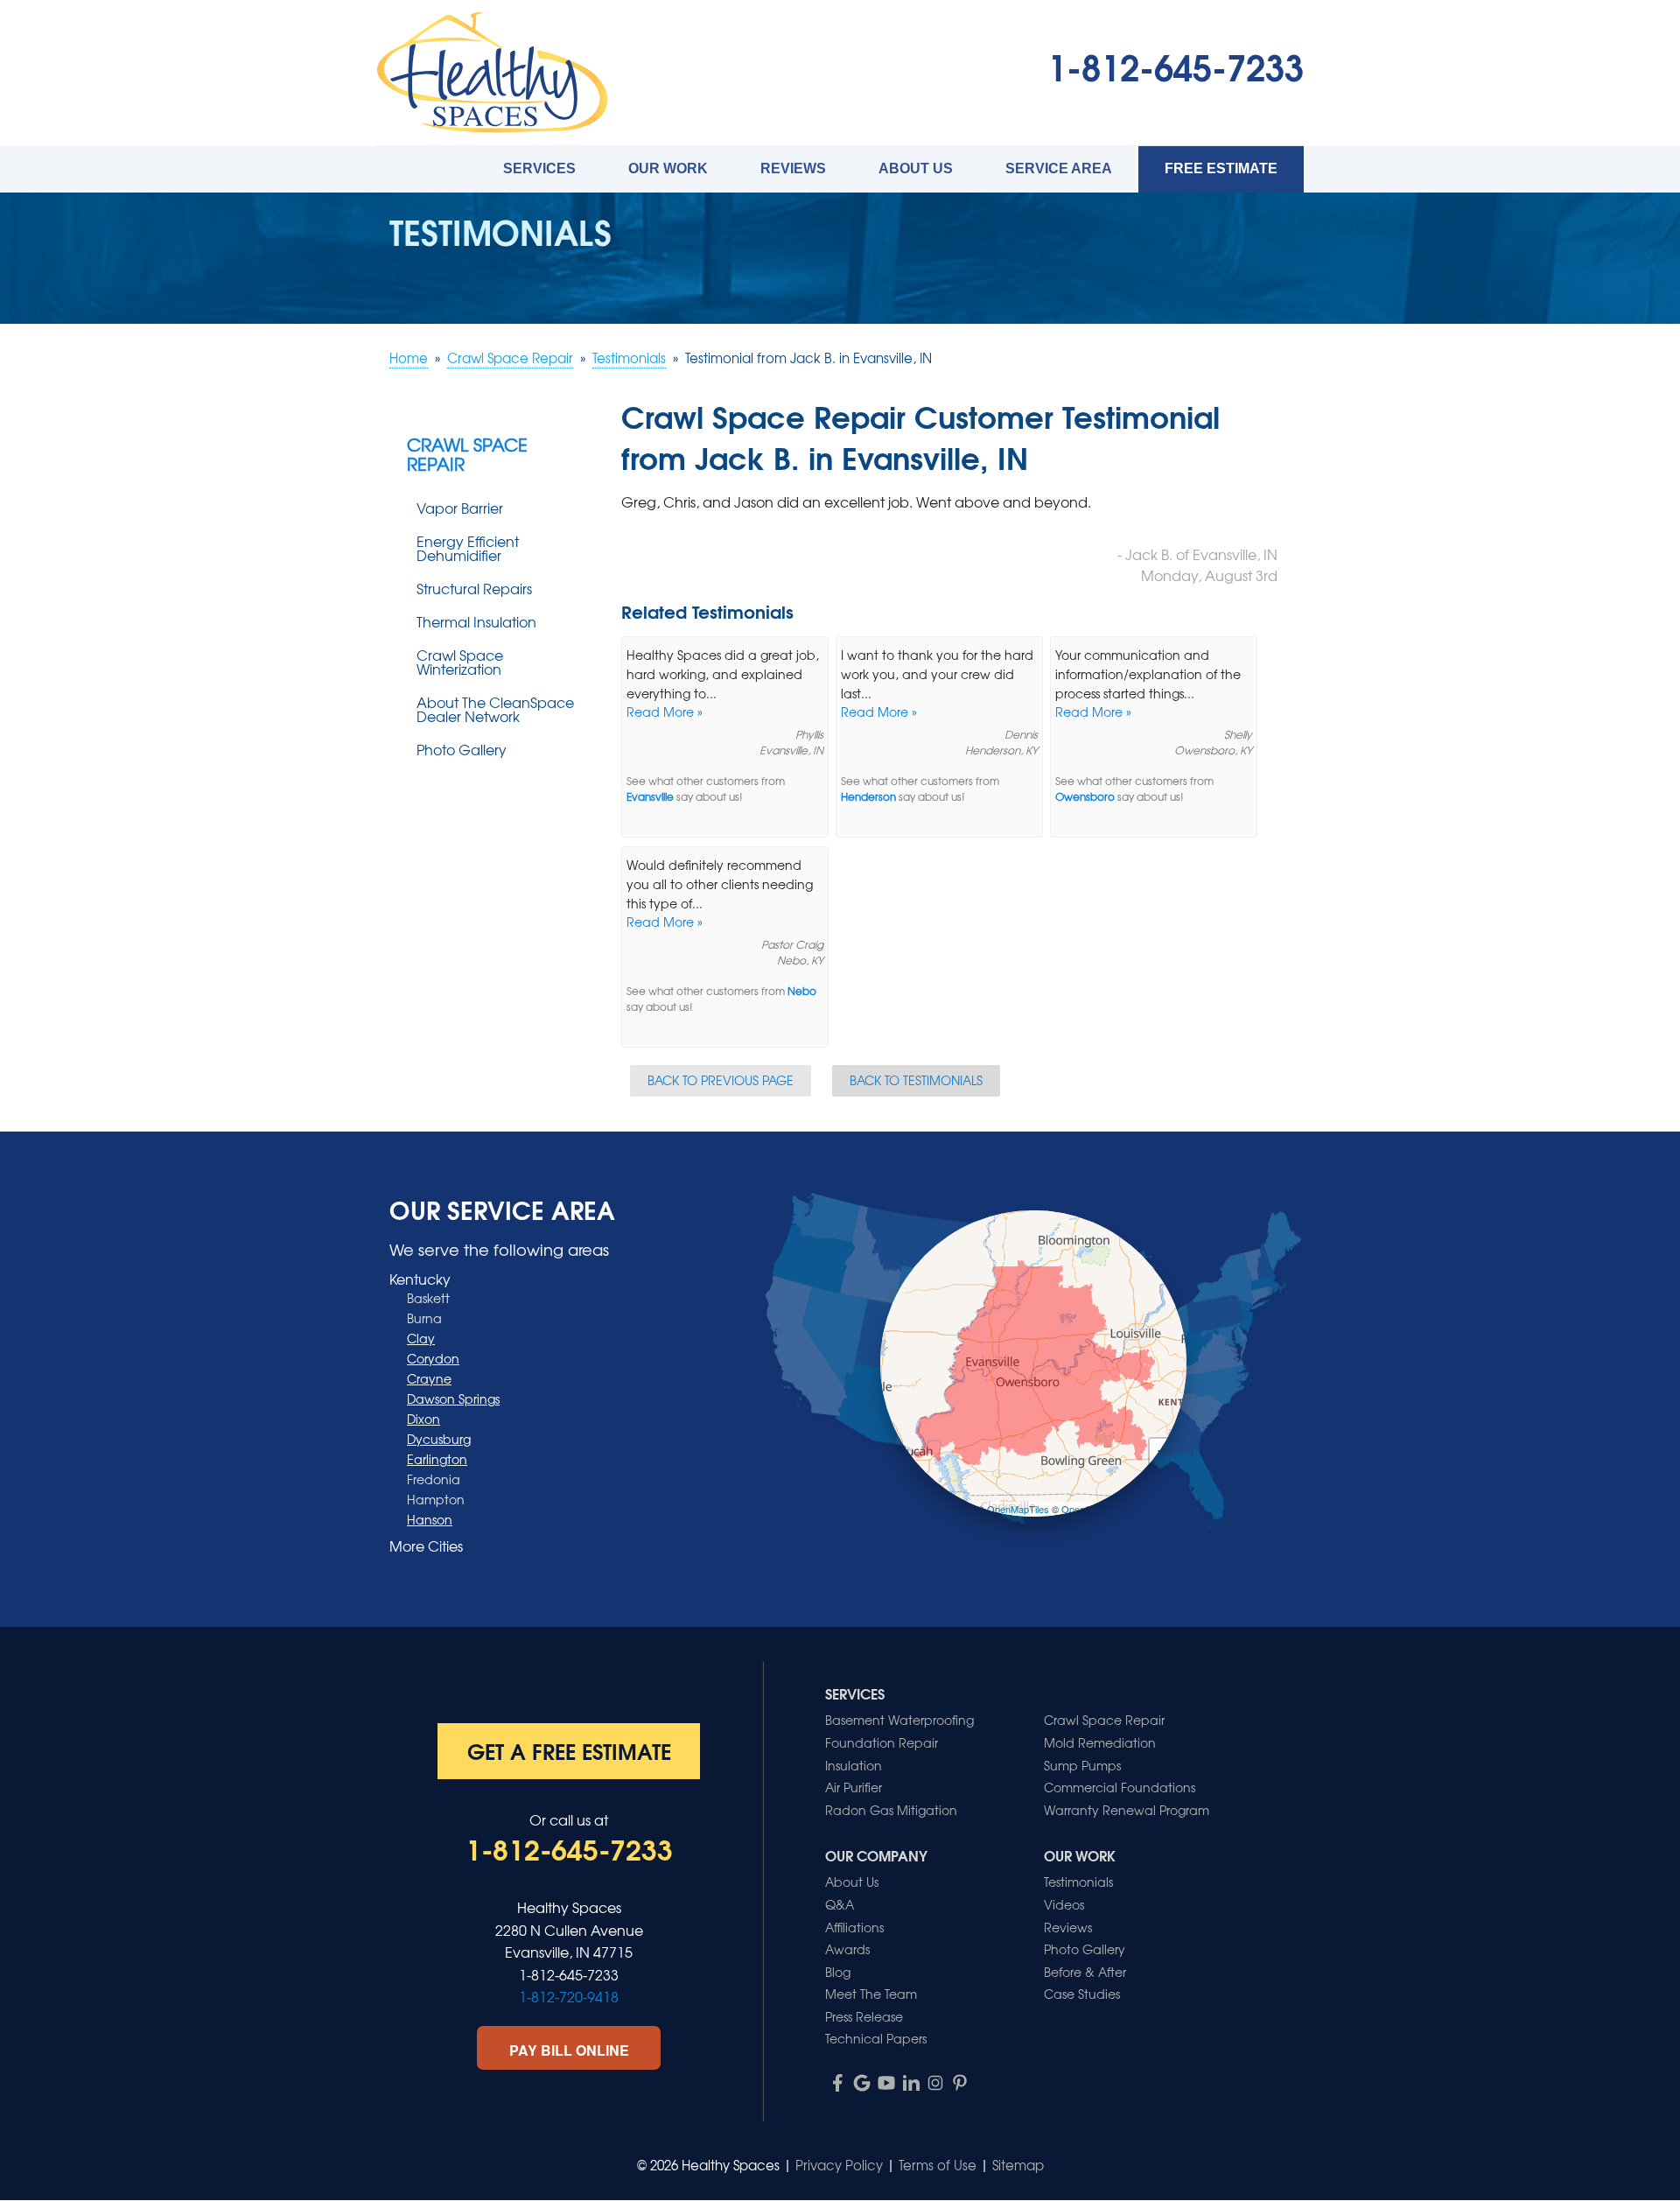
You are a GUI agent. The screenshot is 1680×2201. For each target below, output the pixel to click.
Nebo (802, 991)
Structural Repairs (474, 588)
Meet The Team (871, 1994)
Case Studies (1082, 1994)
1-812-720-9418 (569, 1996)
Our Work (668, 168)
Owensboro (1085, 797)
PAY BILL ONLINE (569, 2050)
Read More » (665, 711)
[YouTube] (886, 2083)
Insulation (854, 1765)
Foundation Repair (882, 1742)
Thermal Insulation (476, 621)
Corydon (433, 1358)
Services (539, 168)
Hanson (430, 1519)
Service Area (1059, 168)
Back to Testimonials (916, 1080)
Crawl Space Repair (467, 454)
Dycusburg (439, 1439)
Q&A (840, 1904)
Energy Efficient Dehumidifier (468, 548)
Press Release (864, 2016)
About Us (916, 168)
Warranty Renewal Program (1127, 1810)
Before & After (1085, 1972)
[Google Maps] (862, 2083)
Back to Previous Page (721, 1080)
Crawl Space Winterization (460, 662)
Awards (847, 1949)
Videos (1064, 1904)
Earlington (437, 1459)
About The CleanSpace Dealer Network (495, 709)
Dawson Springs (453, 1398)
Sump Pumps (1082, 1765)
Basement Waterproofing (899, 1720)
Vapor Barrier (460, 508)
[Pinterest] (960, 2083)
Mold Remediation (1100, 1742)
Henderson (868, 797)
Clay (421, 1338)
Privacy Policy (839, 2165)
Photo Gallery (462, 749)
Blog (838, 1972)
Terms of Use (938, 2165)
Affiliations (854, 1927)
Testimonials (1078, 1882)
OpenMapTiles (1018, 1509)
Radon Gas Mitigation (891, 1810)
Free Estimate (1221, 168)
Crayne (429, 1378)
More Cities (426, 1546)
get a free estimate (569, 1750)
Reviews (793, 168)
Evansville (650, 797)
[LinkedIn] (911, 2083)
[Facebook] (837, 2083)
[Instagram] (935, 2083)
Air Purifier (854, 1787)
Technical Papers (876, 2038)
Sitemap (1018, 2165)
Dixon (423, 1419)
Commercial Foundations (1120, 1787)
